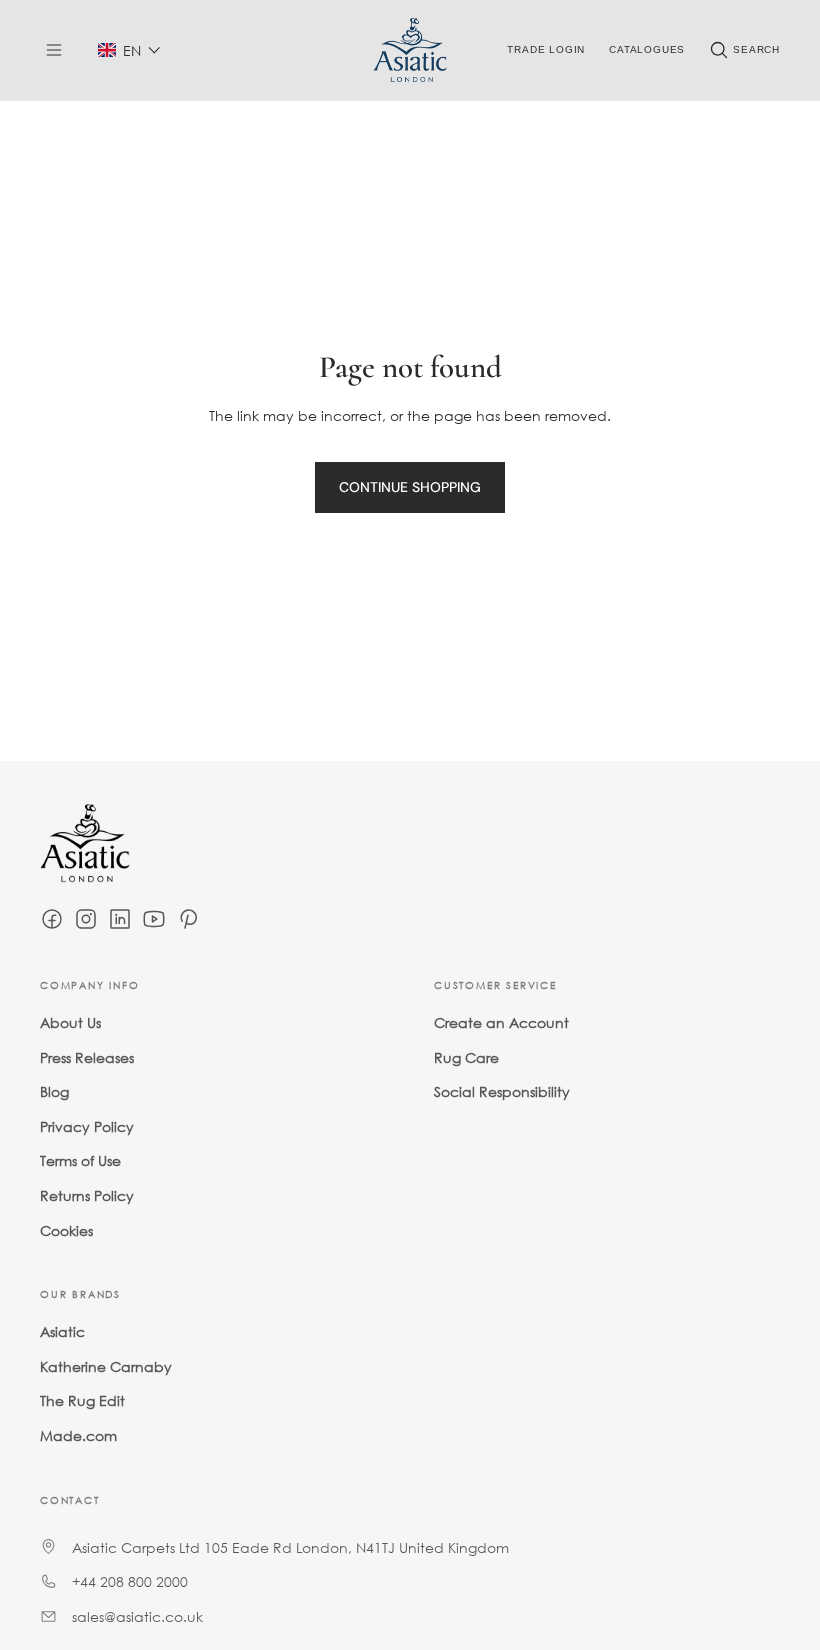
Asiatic (62, 1331)
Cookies (66, 1230)
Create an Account (501, 1022)
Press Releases (87, 1057)
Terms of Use (80, 1160)
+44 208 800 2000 (130, 1581)
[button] (129, 50)
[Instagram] (86, 919)
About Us (70, 1022)
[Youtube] (154, 919)
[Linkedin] (120, 919)
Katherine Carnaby (106, 1366)
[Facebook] (52, 919)
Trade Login (546, 49)
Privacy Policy (87, 1126)
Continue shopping (410, 487)
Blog (54, 1091)
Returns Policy (87, 1195)
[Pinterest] (188, 919)
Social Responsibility (502, 1091)
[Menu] (54, 50)
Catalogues (647, 49)
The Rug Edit (82, 1400)
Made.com (78, 1435)
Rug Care (466, 1057)
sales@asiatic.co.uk (137, 1616)
